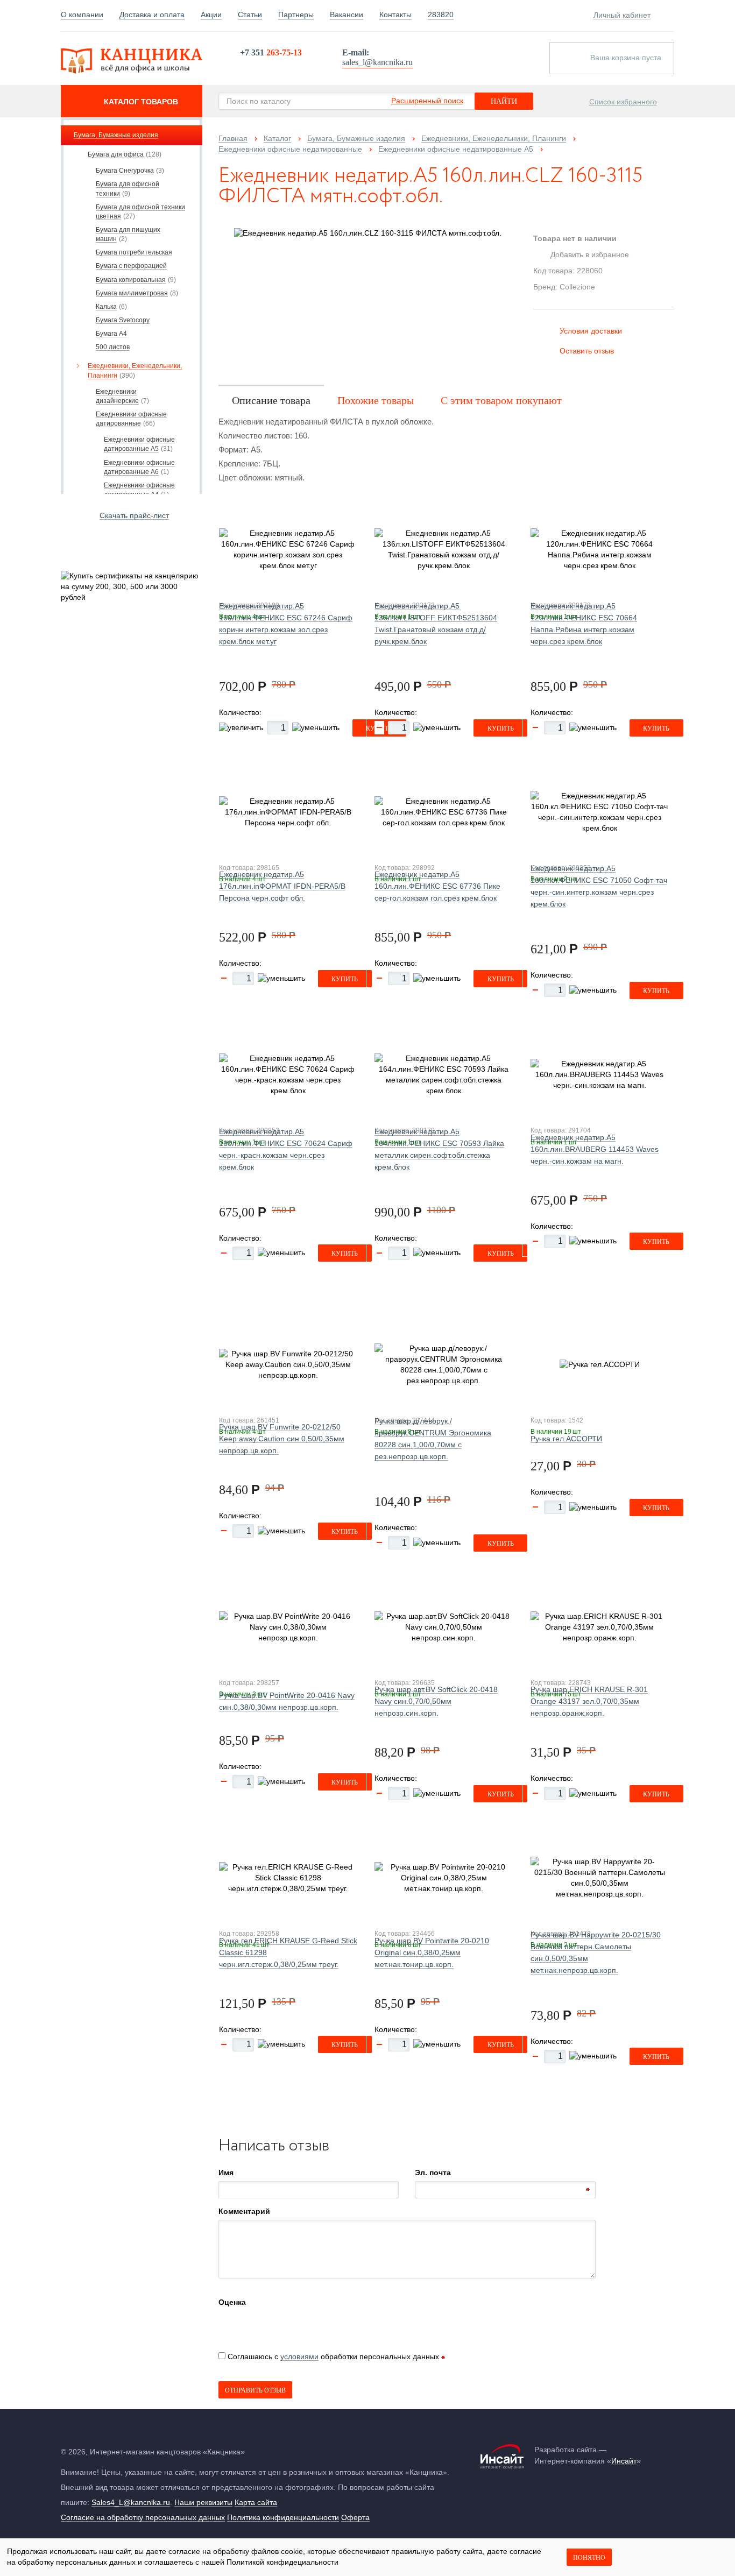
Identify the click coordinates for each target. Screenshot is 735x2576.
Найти (504, 101)
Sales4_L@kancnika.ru (131, 2502)
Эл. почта (433, 2172)
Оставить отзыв (587, 351)
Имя (226, 2172)
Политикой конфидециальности (282, 2562)
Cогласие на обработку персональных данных (143, 2517)
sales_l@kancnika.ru (377, 62)
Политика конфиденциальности (283, 2517)
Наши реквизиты (203, 2502)
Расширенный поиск (427, 101)
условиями (299, 2356)
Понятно (589, 2558)
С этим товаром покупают (501, 400)
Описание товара (271, 400)
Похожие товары (376, 400)
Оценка (232, 2302)
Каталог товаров (141, 102)
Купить (501, 728)
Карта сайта (256, 2502)
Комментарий (244, 2211)
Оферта (355, 2517)
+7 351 (271, 52)
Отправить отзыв (255, 2390)
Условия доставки (591, 331)
